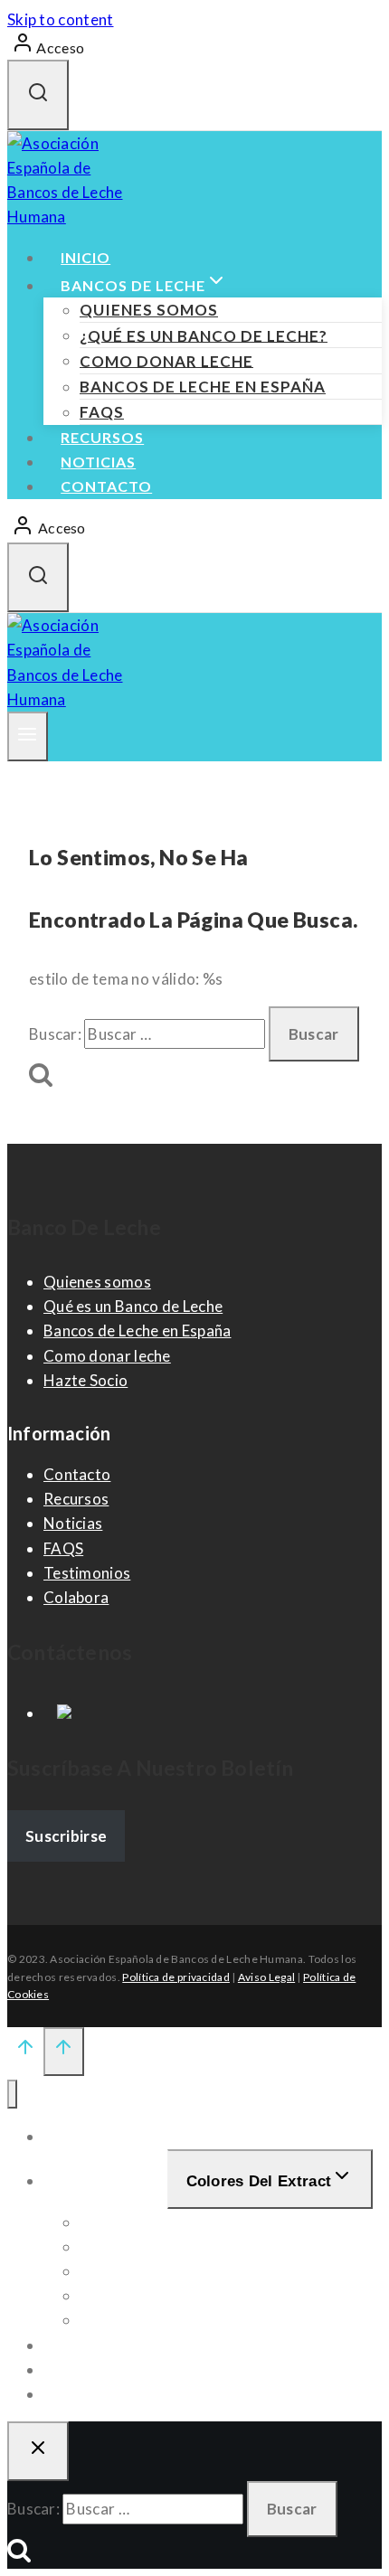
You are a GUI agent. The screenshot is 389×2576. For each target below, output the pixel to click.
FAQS (102, 412)
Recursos (102, 437)
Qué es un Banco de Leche (133, 1306)
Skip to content (61, 19)
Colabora (76, 1597)
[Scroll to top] (25, 2051)
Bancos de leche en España (203, 387)
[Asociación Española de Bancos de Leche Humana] (75, 217)
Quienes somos (149, 310)
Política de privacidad (176, 1977)
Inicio (85, 257)
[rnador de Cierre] (38, 2451)
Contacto (106, 486)
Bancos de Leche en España (138, 1330)
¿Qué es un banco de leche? (204, 335)
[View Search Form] (38, 95)
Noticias (98, 462)
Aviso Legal (266, 1977)
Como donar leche (166, 360)
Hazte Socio (85, 1380)
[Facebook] (57, 1713)
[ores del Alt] (12, 2095)
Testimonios (87, 1573)
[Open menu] (28, 737)
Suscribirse (66, 1836)
